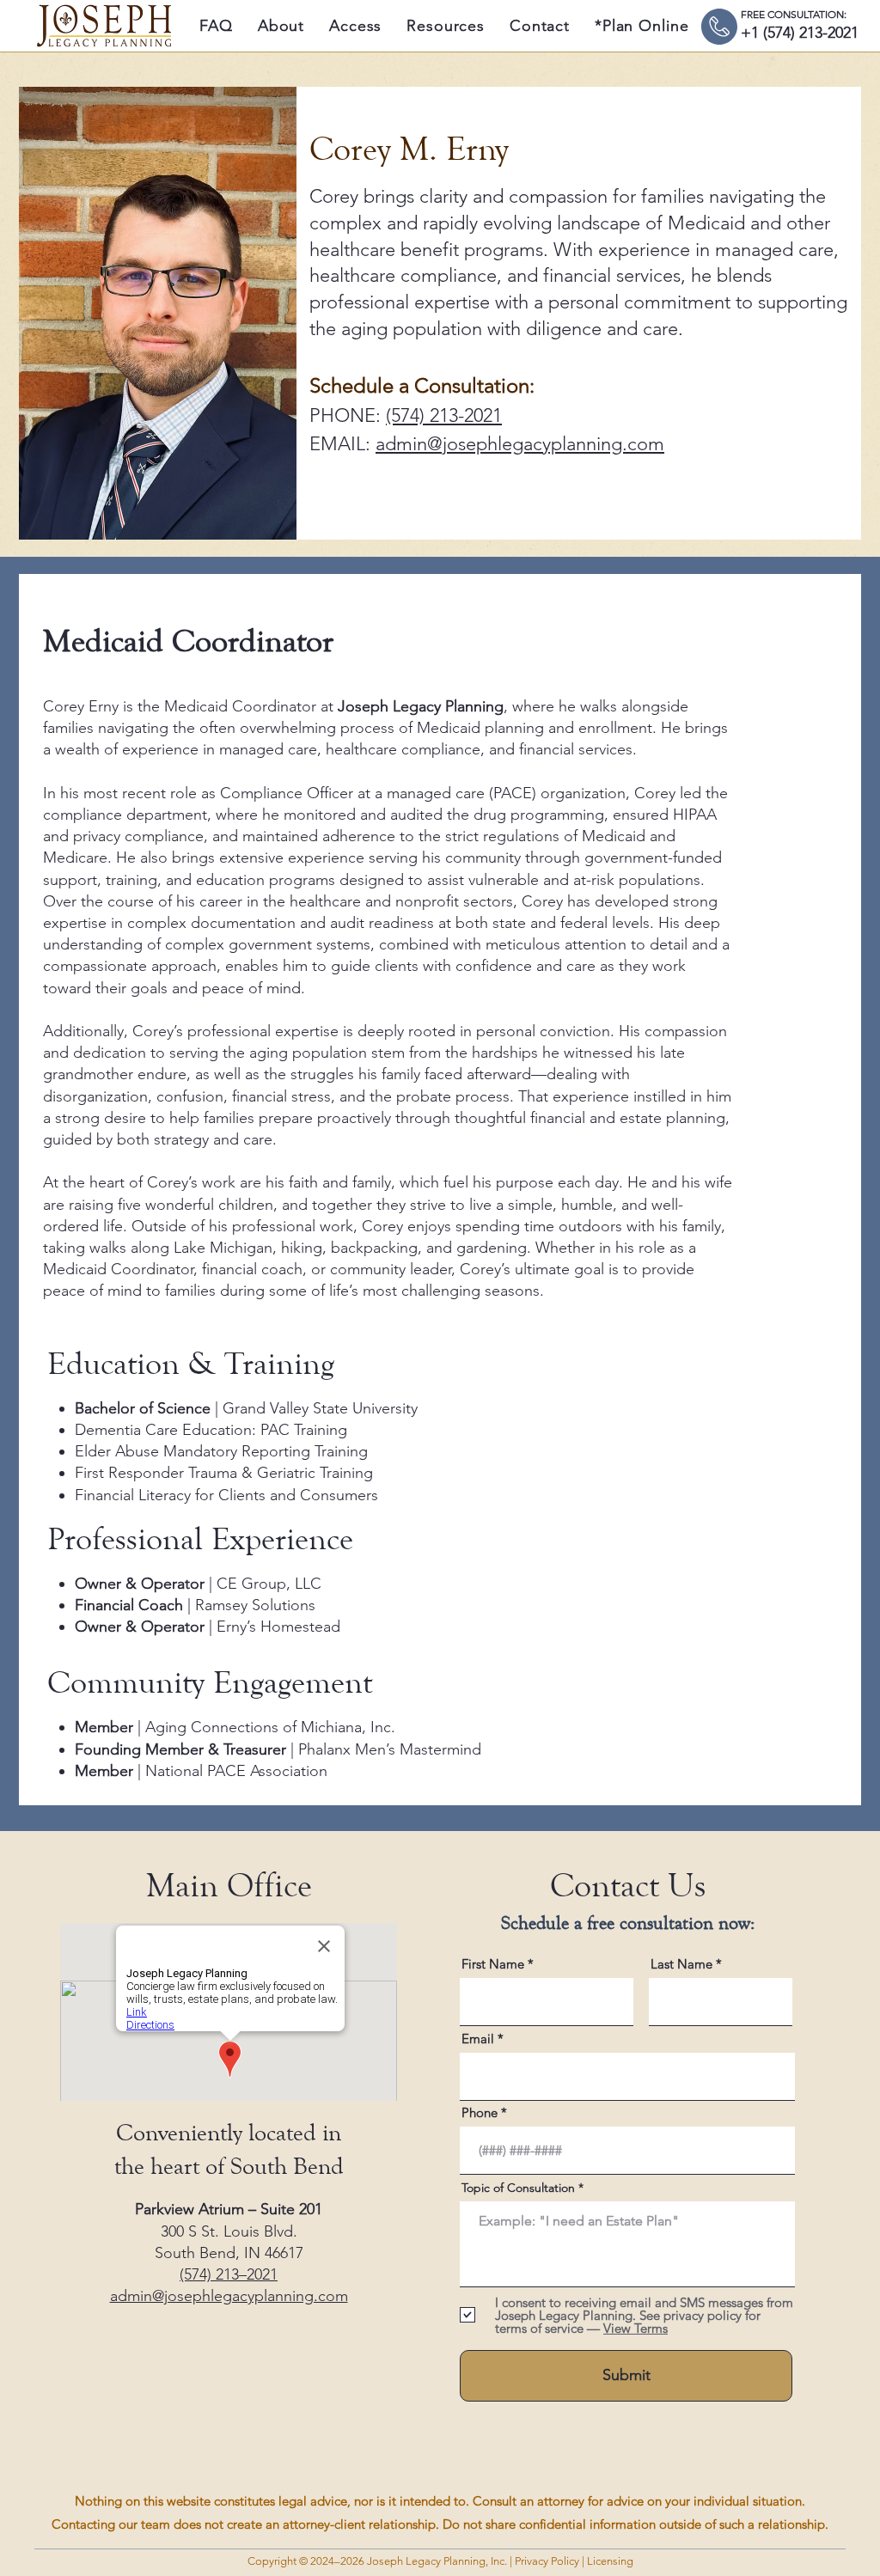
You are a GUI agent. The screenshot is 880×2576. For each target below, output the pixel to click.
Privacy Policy (547, 2561)
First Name (493, 1964)
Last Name (681, 1964)
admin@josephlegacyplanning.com (520, 444)
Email (478, 2039)
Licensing (609, 2561)
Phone (480, 2112)
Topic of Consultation (518, 2188)
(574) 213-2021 (444, 415)
